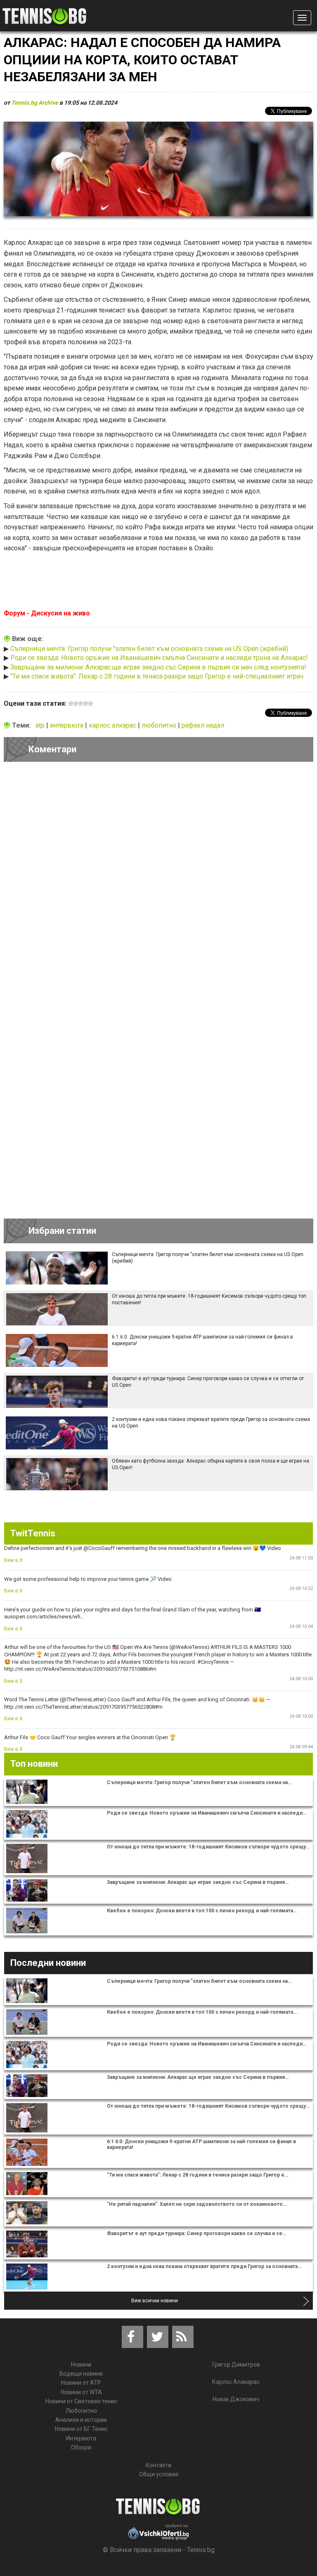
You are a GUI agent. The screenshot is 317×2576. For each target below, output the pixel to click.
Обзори (81, 2447)
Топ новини (34, 1764)
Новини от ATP (81, 2383)
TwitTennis (33, 1533)
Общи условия (159, 2474)
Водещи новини (81, 2374)
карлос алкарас (113, 725)
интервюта (67, 725)
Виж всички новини (155, 2301)
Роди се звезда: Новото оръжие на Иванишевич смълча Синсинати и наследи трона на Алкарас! (159, 658)
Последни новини (48, 1963)
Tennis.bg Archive (35, 103)
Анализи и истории (81, 2420)
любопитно (160, 725)
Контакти (158, 2465)
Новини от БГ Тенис (81, 2429)
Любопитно (81, 2411)
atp (41, 725)
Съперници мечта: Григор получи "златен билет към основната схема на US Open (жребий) (149, 649)
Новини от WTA (81, 2392)
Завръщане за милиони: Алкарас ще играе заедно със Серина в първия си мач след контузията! (158, 667)
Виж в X (13, 1560)
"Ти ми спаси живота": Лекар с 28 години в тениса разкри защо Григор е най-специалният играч (157, 676)
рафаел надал (203, 725)
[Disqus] (158, 881)
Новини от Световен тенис (81, 2401)
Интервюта (81, 2438)
